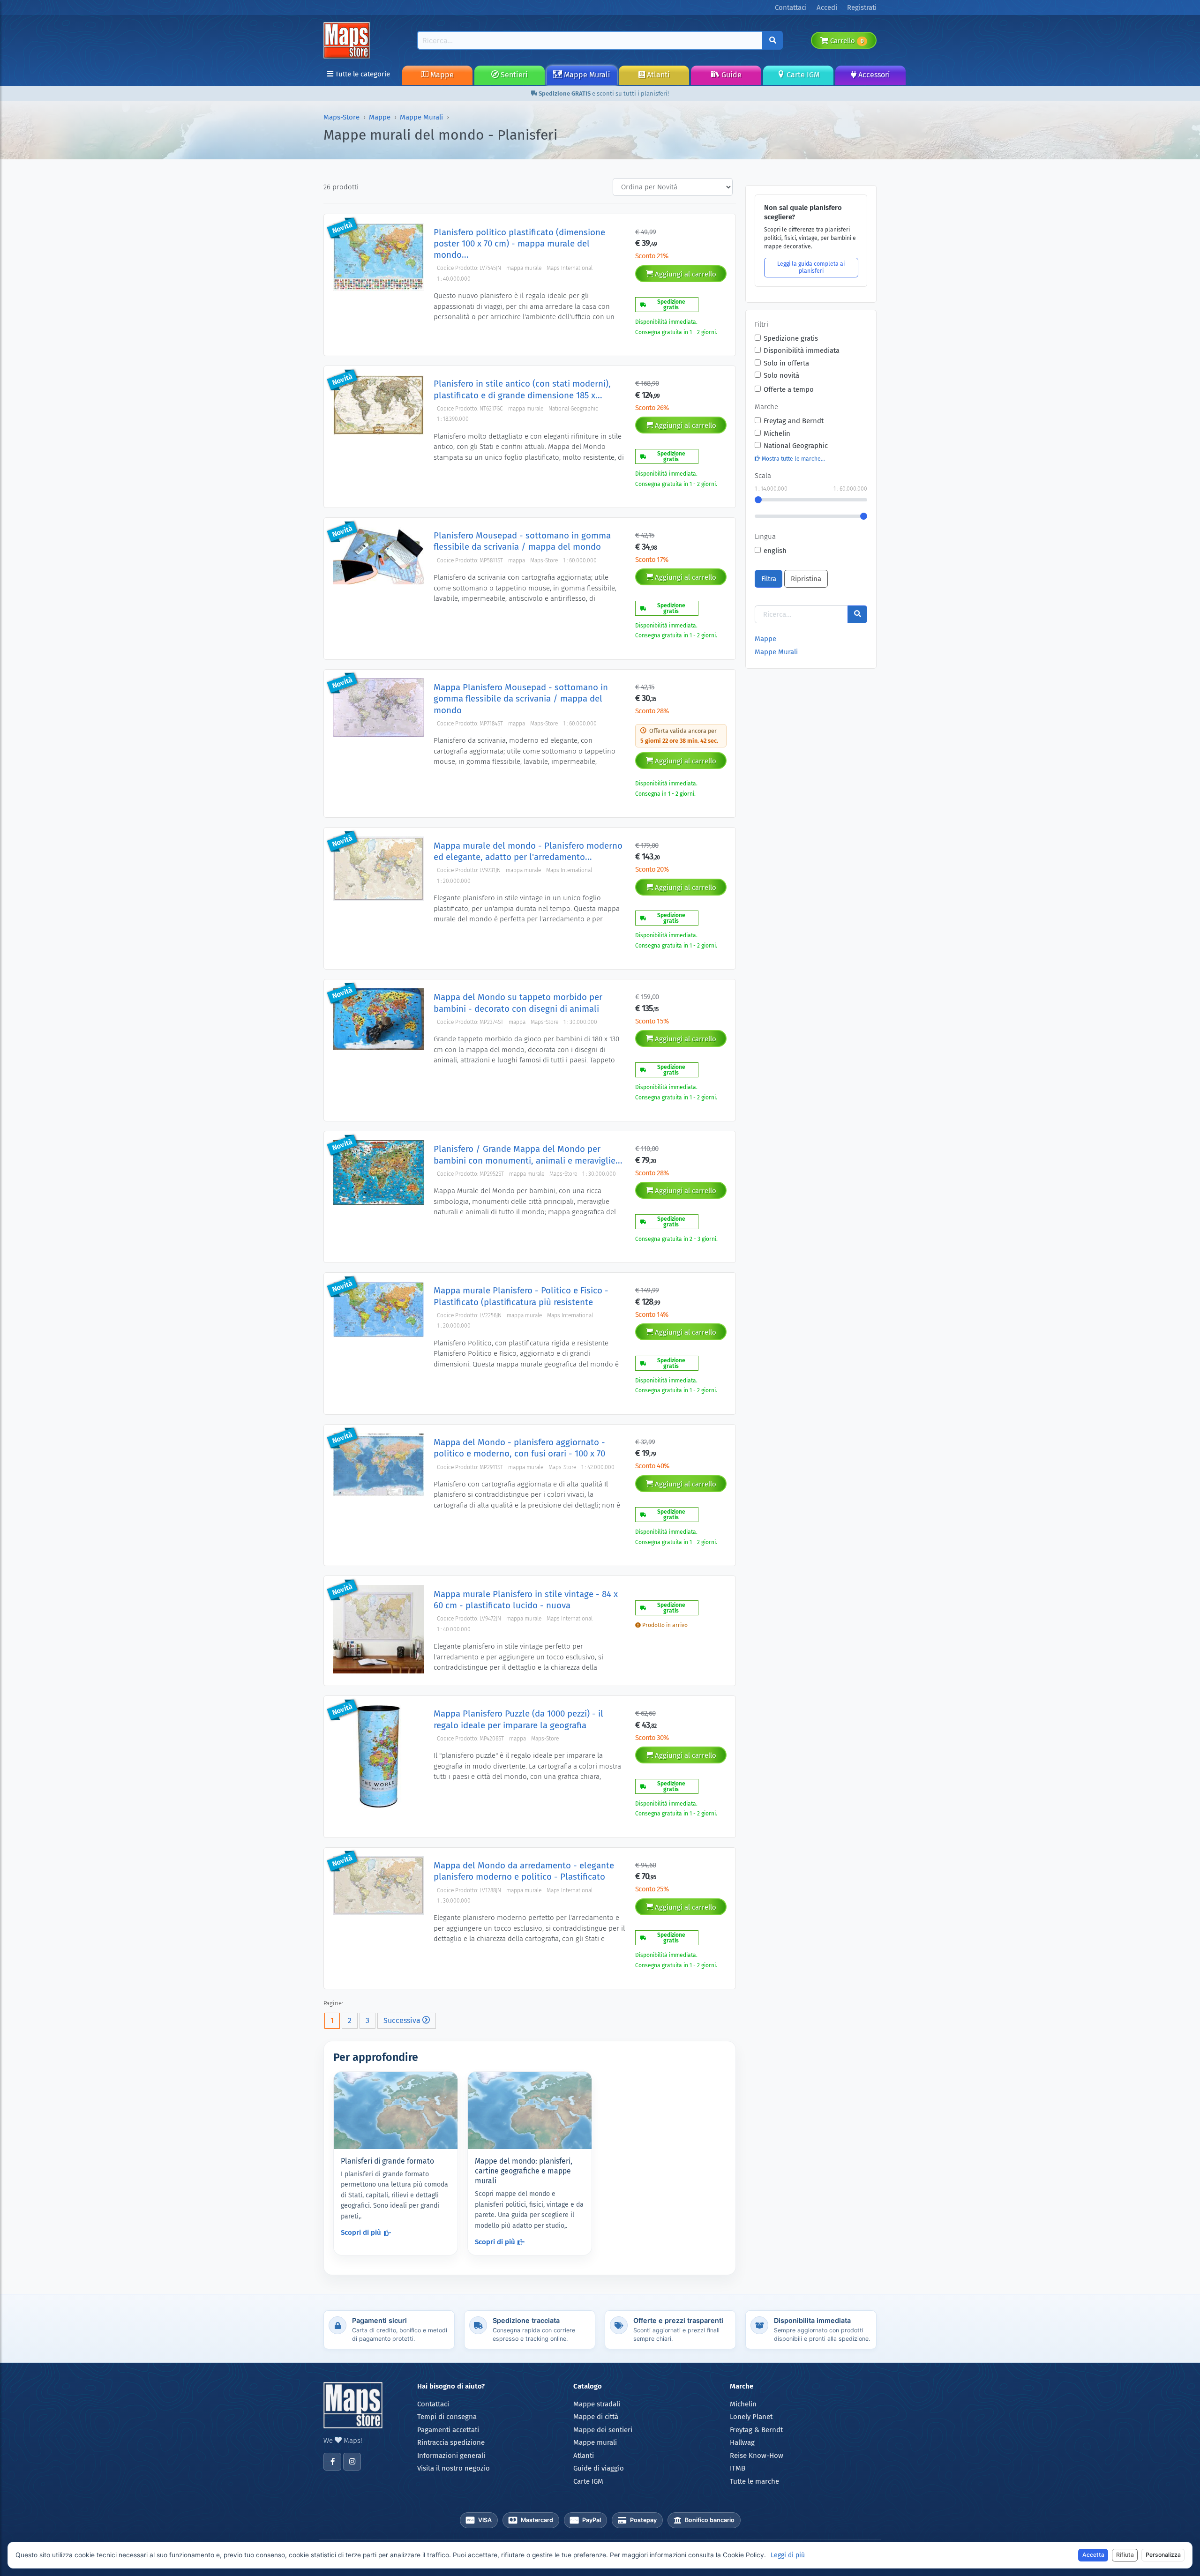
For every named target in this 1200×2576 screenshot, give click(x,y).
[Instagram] (352, 2462)
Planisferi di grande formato (387, 2161)
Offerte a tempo (789, 389)
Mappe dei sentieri (603, 2430)
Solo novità (781, 375)
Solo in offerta (786, 363)
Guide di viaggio (599, 2468)
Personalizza (1163, 2555)
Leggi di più (788, 2555)
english (775, 551)
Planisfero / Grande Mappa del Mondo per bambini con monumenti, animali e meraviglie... (528, 1154)
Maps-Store (341, 117)
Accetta (1093, 2555)
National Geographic (796, 446)
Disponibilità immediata (802, 351)
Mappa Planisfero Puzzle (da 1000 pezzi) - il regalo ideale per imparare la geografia (518, 1719)
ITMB (738, 2468)
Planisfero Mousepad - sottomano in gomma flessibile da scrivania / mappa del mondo (522, 541)
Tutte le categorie (362, 74)
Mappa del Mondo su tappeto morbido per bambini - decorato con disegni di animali (518, 1003)
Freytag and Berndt (794, 421)
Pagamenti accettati (448, 2430)
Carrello (846, 41)
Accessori (873, 75)
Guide (731, 75)
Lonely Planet (751, 2417)
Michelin (777, 433)
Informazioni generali (451, 2456)
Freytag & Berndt (756, 2430)
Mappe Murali (586, 75)
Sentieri (513, 75)
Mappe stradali (597, 2404)
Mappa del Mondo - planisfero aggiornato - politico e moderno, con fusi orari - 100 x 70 (519, 1448)
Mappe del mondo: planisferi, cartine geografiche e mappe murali (524, 2171)
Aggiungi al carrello (685, 274)
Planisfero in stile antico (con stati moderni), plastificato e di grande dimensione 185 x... (522, 389)
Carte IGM (802, 75)
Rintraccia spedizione (451, 2442)
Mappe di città (596, 2417)
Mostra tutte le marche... (793, 459)
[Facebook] (332, 2462)
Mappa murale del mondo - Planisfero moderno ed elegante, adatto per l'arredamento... (528, 851)
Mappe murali (595, 2442)
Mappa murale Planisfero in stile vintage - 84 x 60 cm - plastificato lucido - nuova (526, 1600)
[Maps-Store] (348, 40)
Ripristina (806, 579)
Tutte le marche (754, 2481)
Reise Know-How (757, 2456)
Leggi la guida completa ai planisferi (811, 267)
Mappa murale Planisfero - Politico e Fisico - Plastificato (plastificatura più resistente (521, 1296)
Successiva (403, 2020)
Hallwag (742, 2442)
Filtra (769, 579)
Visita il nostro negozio (454, 2468)
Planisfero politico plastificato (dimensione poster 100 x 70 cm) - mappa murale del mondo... (519, 244)
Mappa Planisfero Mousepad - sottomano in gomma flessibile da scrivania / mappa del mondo (521, 699)
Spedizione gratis (791, 338)
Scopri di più (361, 2233)
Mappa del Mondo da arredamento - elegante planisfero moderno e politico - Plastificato (524, 1871)
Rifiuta (1125, 2555)
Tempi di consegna (447, 2417)
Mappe (441, 75)
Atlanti (657, 75)
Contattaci (433, 2404)
